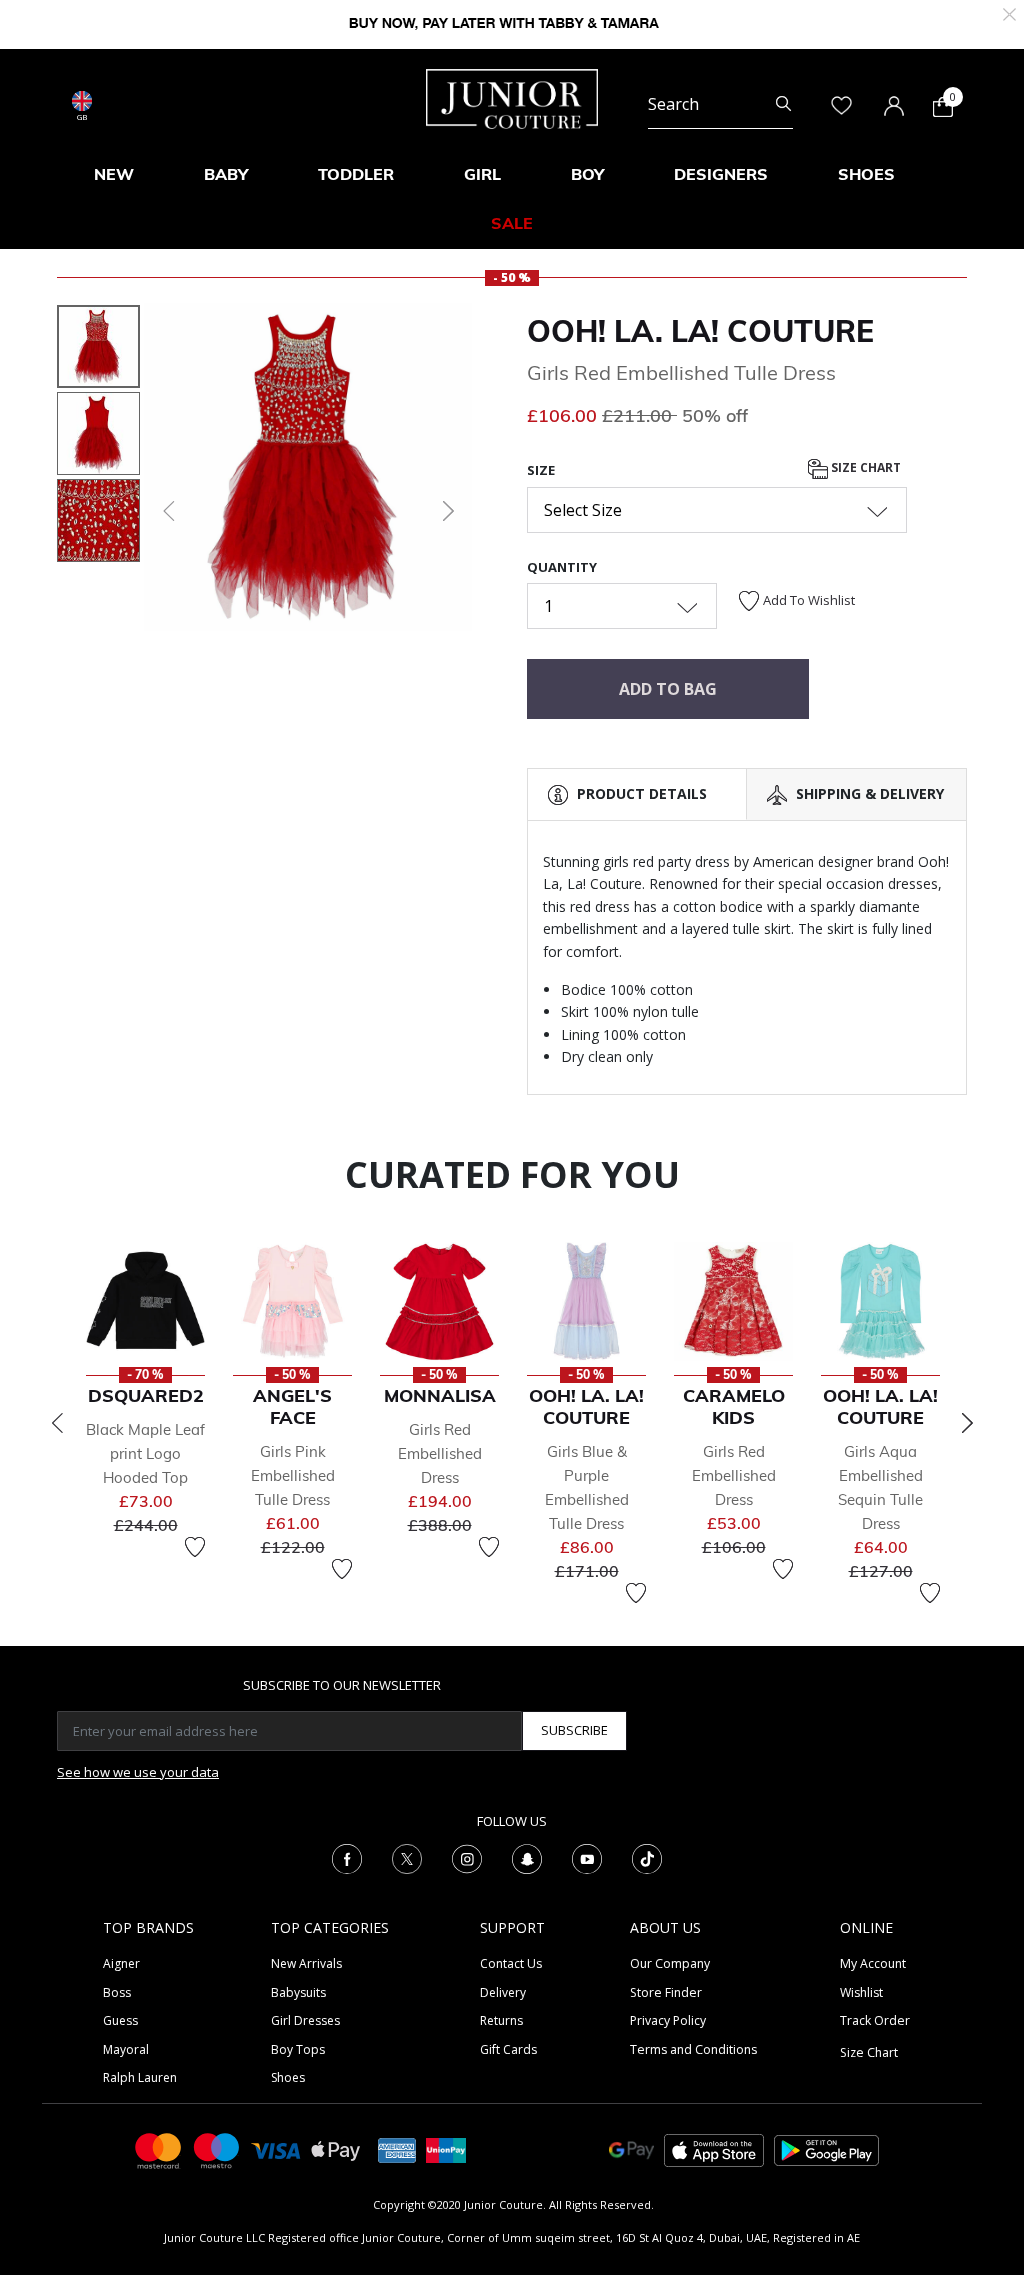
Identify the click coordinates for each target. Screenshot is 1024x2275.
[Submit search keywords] (783, 104)
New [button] (114, 174)
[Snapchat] (527, 1858)
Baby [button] (226, 174)
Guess (120, 2020)
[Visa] (276, 2149)
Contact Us (511, 1963)
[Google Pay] (631, 2149)
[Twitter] (407, 1858)
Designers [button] (721, 174)
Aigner (121, 1963)
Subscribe (574, 1730)
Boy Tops (298, 2049)
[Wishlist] (195, 1547)
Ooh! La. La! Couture (700, 331)
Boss (117, 1992)
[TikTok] (647, 1858)
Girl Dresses (305, 2020)
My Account (873, 1963)
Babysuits (298, 1992)
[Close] (1009, 12)
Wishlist (861, 1992)
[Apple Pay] (336, 2149)
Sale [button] (512, 223)
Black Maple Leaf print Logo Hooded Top (145, 1453)
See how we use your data (138, 1772)
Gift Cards (508, 2049)
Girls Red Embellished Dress (440, 1453)
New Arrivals (306, 1963)
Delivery (503, 1992)
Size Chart (864, 467)
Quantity (562, 567)
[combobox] (720, 104)
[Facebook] (347, 1858)
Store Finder (666, 1992)
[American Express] (397, 2149)
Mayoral (126, 2049)
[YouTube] (587, 1858)
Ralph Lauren (140, 2077)
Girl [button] (482, 174)
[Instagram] (467, 1858)
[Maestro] (217, 2149)
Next (967, 1423)
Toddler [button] (356, 174)
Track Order (875, 2020)
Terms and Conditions (693, 2049)
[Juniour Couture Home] (512, 97)
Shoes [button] (866, 174)
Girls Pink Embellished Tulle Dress (293, 1475)
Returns (501, 2020)
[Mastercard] (159, 2149)
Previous (57, 1423)
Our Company (670, 1963)
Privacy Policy (668, 2020)
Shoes (288, 2077)
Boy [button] (587, 174)
